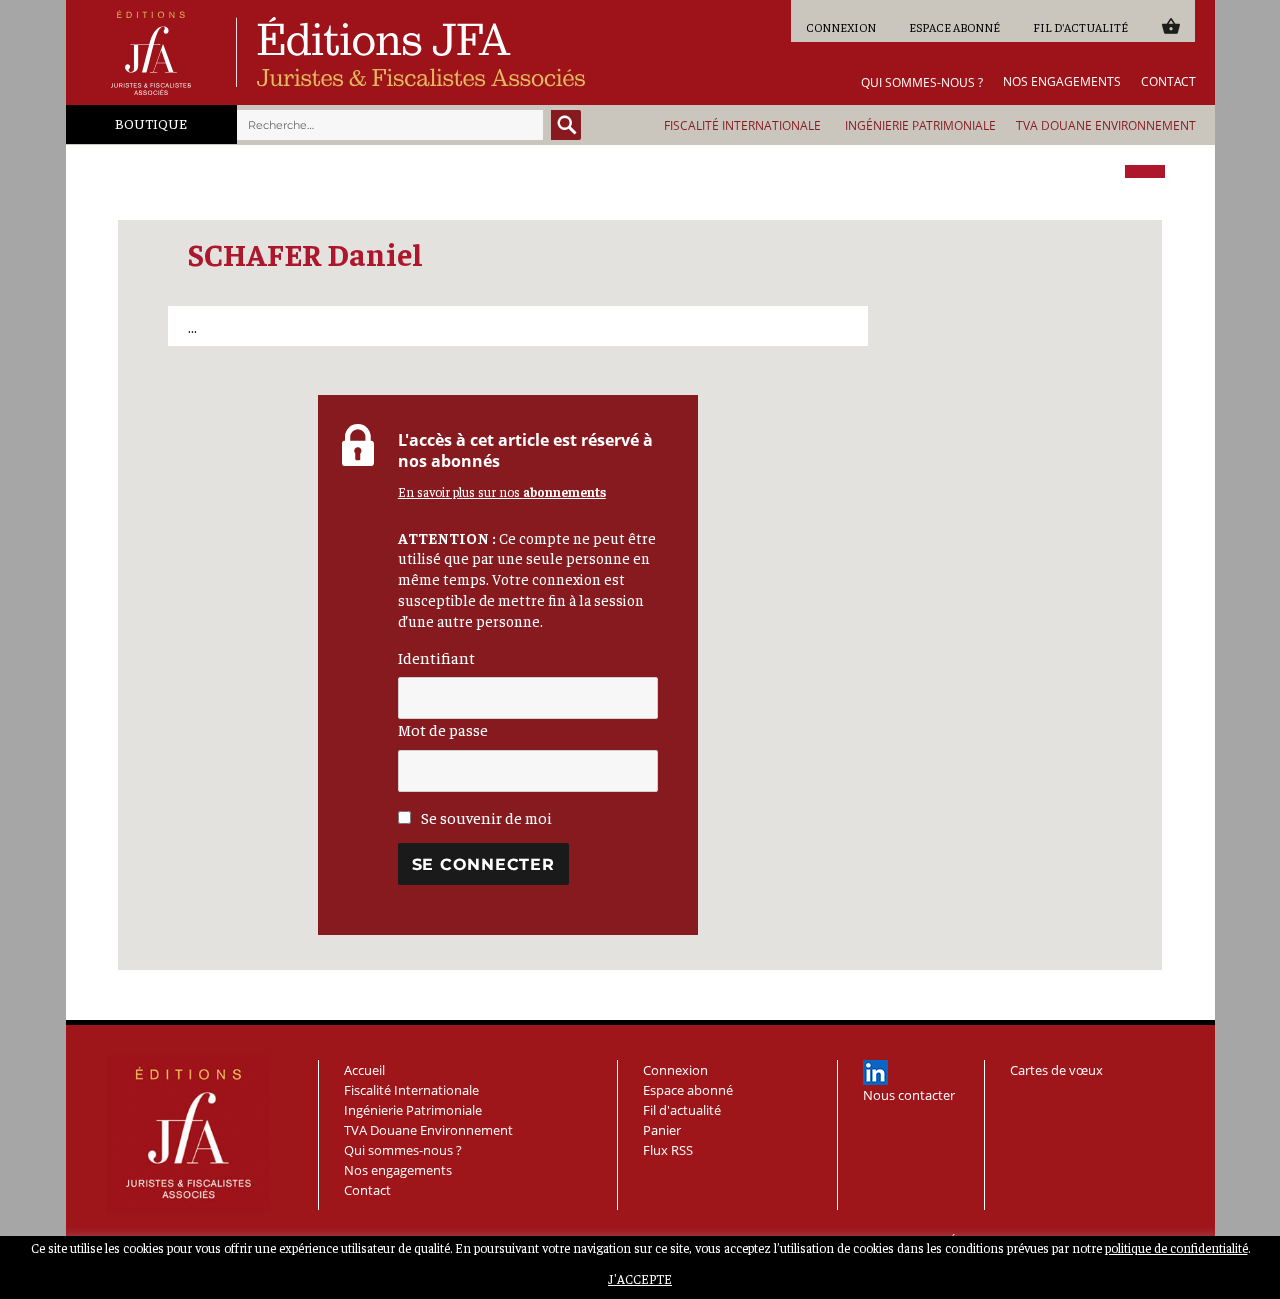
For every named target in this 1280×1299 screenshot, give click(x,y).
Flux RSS (668, 1150)
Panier (1170, 25)
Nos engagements (1062, 82)
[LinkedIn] (875, 1072)
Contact (1168, 82)
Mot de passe (443, 729)
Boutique (151, 123)
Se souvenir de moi (485, 817)
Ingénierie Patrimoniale (920, 126)
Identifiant (436, 657)
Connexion (841, 27)
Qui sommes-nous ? (922, 83)
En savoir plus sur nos (502, 491)
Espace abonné (954, 27)
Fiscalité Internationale (742, 126)
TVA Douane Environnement (1106, 126)
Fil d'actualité (1080, 27)
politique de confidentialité (1176, 1247)
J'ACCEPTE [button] (640, 1278)
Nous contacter (909, 1095)
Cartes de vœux (1056, 1070)
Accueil (364, 1070)
